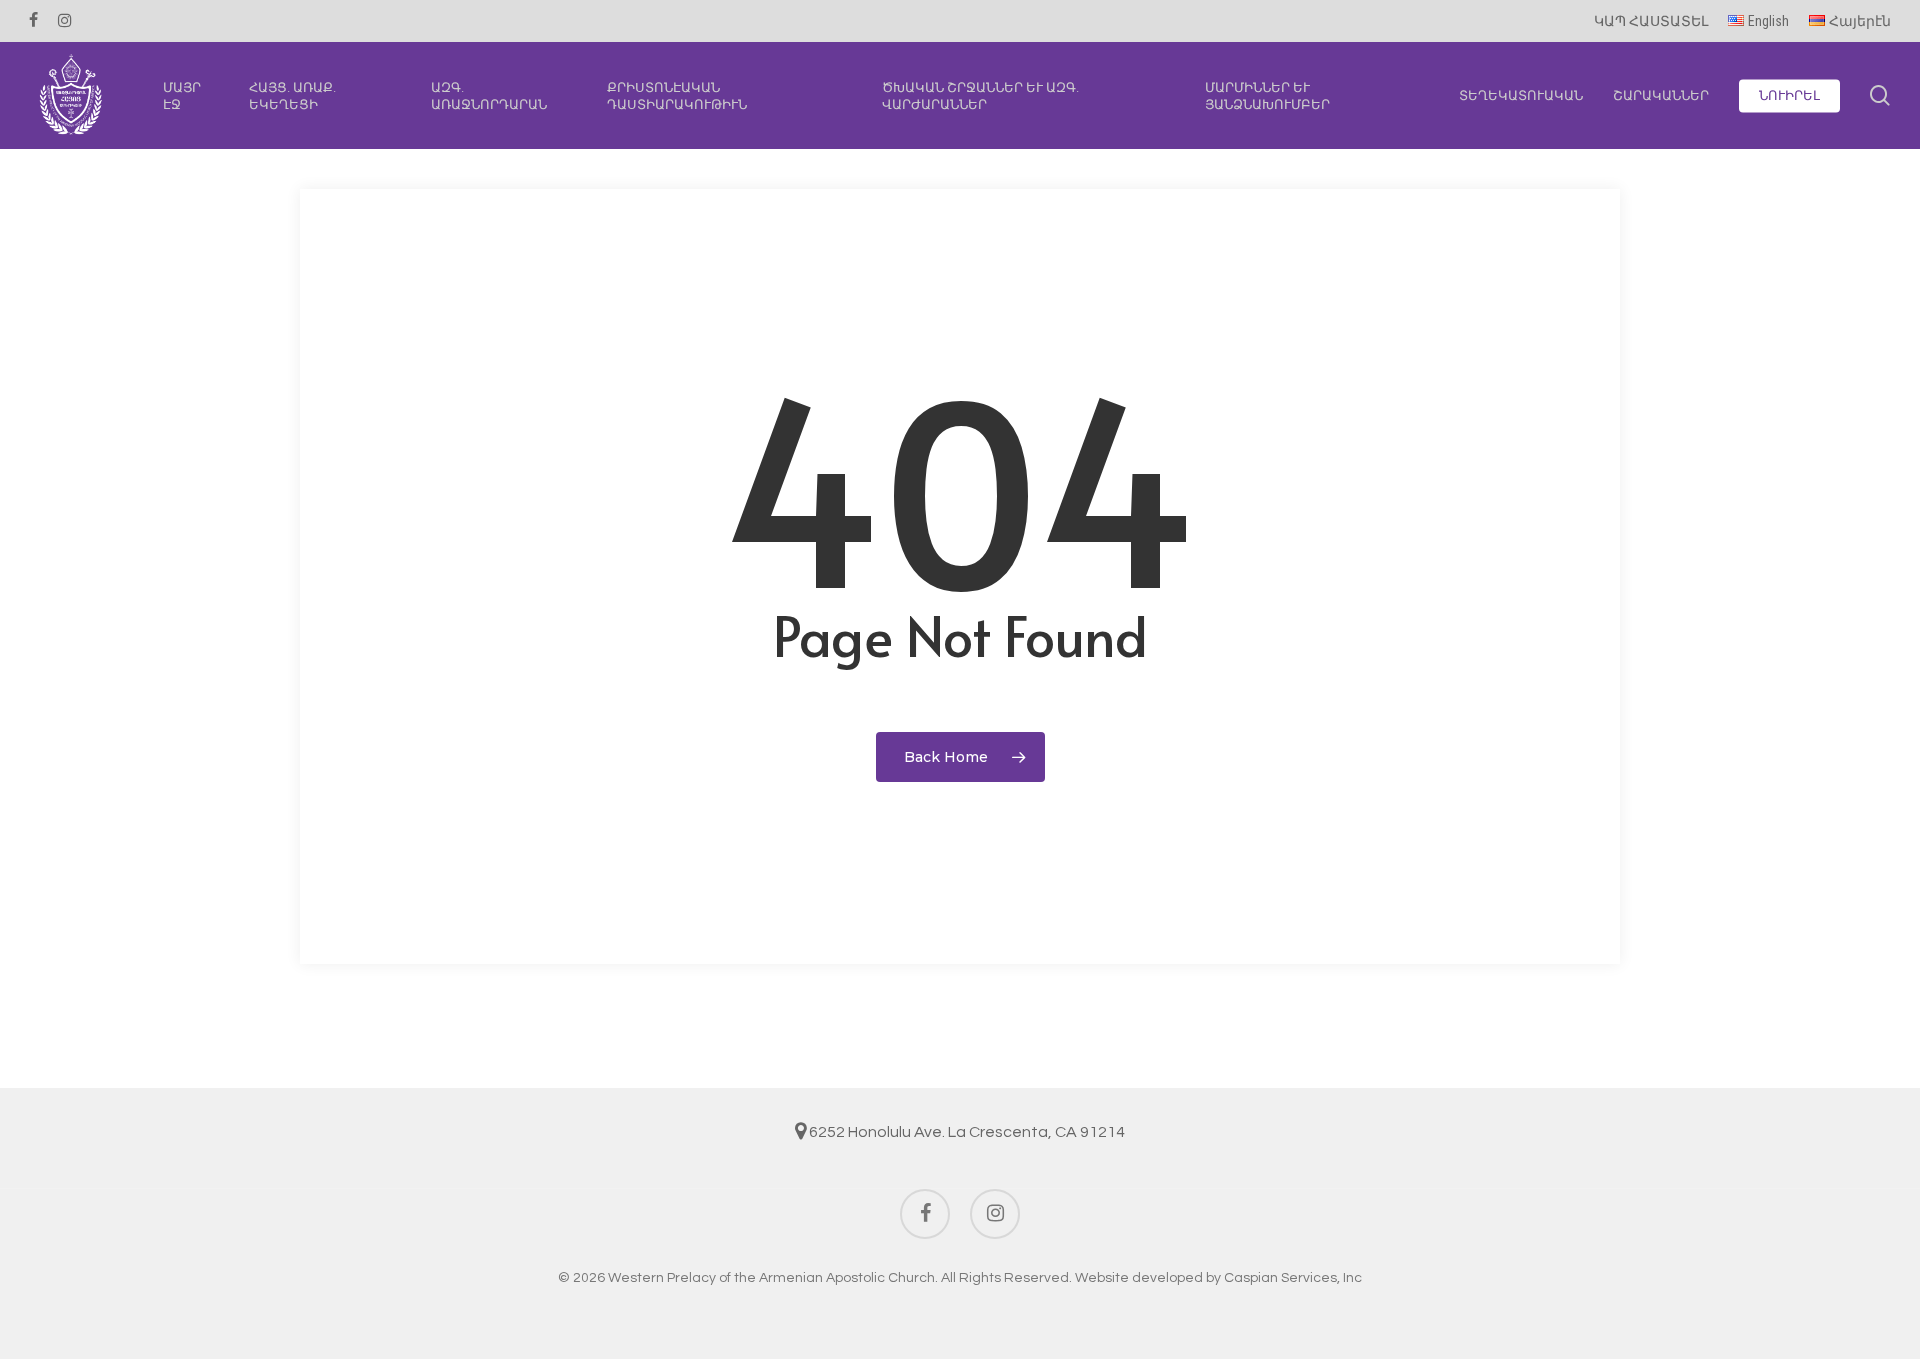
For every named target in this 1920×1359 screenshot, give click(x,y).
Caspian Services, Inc (1293, 1278)
